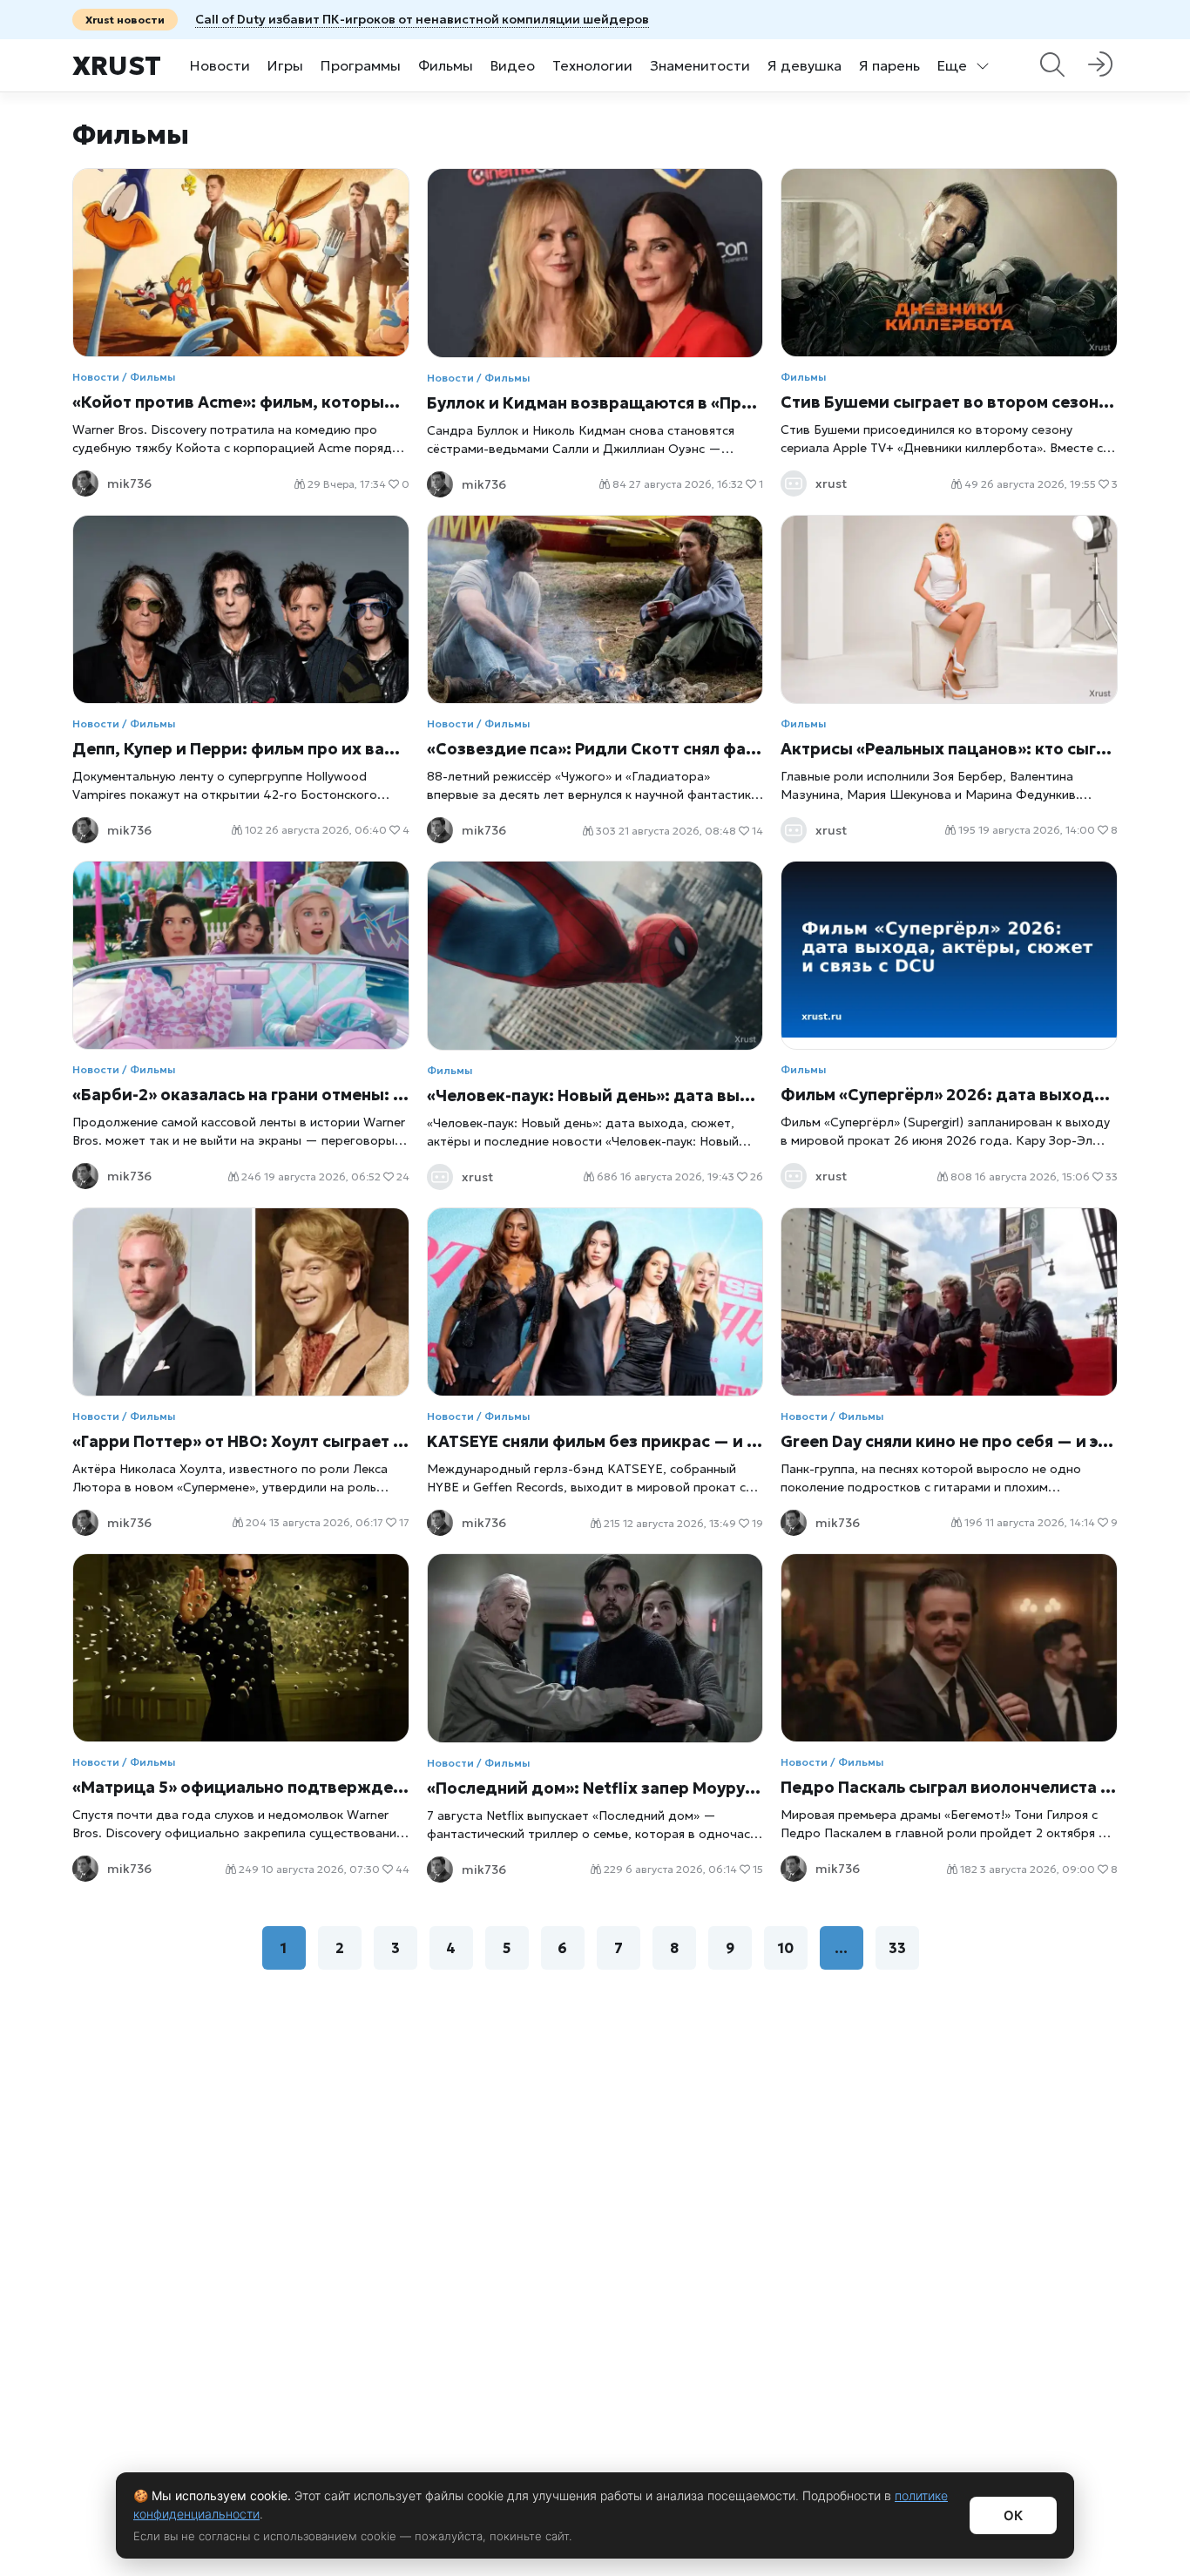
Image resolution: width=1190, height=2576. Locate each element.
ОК (1013, 2515)
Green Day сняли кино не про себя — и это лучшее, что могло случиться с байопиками (949, 1441)
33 (897, 1948)
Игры (285, 65)
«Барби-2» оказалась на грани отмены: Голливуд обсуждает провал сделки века (241, 1095)
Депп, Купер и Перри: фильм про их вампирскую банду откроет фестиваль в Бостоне (241, 749)
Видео (513, 65)
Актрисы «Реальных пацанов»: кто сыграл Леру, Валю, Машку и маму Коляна (949, 749)
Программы (361, 65)
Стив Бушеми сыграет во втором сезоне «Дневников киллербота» (949, 402)
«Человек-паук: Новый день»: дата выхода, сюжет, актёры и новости (595, 1095)
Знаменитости (700, 65)
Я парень (889, 65)
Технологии (592, 65)
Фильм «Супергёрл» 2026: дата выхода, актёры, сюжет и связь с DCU (949, 1095)
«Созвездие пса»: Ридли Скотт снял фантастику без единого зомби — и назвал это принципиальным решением (595, 749)
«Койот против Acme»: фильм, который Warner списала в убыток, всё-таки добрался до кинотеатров (241, 402)
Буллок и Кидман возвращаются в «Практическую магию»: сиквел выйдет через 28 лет (595, 403)
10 (786, 1948)
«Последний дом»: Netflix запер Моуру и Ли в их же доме (595, 1788)
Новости (220, 65)
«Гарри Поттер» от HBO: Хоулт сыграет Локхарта (241, 1441)
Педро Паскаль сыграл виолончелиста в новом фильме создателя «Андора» (949, 1787)
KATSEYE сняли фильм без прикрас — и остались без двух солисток (595, 1441)
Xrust (117, 66)
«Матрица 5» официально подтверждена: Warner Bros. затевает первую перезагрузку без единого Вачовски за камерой (241, 1787)
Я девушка (805, 65)
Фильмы (446, 65)
